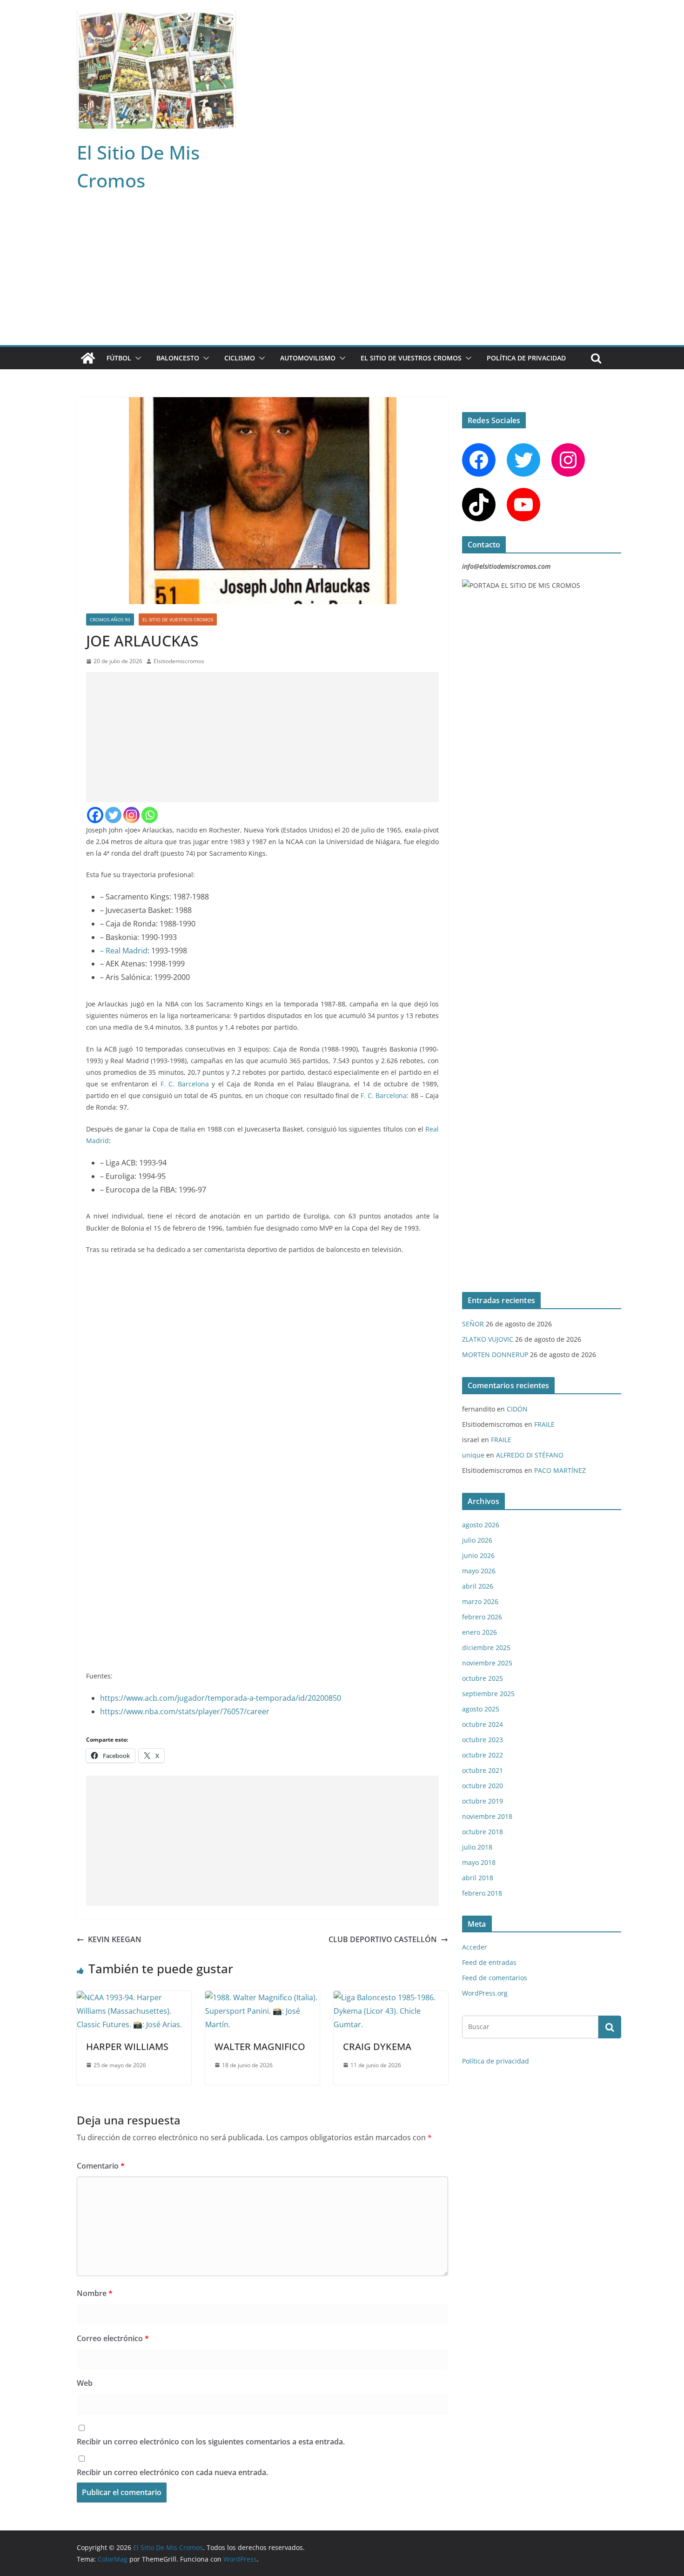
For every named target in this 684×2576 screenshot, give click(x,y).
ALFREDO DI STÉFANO (530, 1455)
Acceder (475, 1947)
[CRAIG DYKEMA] (391, 1997)
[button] (136, 358)
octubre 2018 (483, 1832)
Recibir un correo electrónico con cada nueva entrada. (172, 2472)
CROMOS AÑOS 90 (110, 619)
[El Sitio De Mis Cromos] (88, 358)
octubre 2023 (483, 1740)
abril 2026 (478, 1586)
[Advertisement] (342, 275)
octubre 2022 (483, 1755)
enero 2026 (479, 1632)
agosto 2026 (481, 1525)
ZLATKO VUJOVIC (488, 1339)
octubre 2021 (483, 1770)
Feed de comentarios (495, 1978)
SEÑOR (473, 1324)
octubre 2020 (483, 1786)
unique (473, 1455)
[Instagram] (131, 815)
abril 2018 (478, 1878)
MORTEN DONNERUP (495, 1355)
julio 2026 (477, 1540)
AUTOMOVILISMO (308, 358)
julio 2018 (477, 1847)
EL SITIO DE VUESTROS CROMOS (411, 358)
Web (85, 2383)
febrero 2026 (482, 1617)
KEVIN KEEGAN (115, 1939)
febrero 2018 (482, 1893)
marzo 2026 (480, 1601)
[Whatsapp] (150, 815)
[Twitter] (113, 815)
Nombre (95, 2293)
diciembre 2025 (486, 1647)
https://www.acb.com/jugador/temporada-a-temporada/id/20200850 (221, 1698)
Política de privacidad (526, 358)
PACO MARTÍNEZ (560, 1470)
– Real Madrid (124, 951)
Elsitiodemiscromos (179, 661)
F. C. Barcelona (185, 1084)
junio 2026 (478, 1555)
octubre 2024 (483, 1724)
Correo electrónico (113, 2338)
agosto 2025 (481, 1709)
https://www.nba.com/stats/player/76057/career (185, 1711)
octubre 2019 (483, 1801)
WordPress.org (485, 1993)
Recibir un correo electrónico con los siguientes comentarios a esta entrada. (211, 2442)
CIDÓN (517, 1409)
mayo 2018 (479, 1862)
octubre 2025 (483, 1678)
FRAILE (544, 1424)
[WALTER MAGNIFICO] (262, 1997)
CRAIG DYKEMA (377, 2047)
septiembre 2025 (488, 1694)
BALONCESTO (178, 358)
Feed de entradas (489, 1962)
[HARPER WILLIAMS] (134, 1997)
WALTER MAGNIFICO (260, 2047)
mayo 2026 (479, 1571)
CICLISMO (240, 358)
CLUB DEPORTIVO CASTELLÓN (383, 1939)
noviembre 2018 (487, 1816)
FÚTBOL (119, 358)
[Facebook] (95, 815)
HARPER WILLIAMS (127, 2047)
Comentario (101, 2166)
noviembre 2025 (487, 1663)
